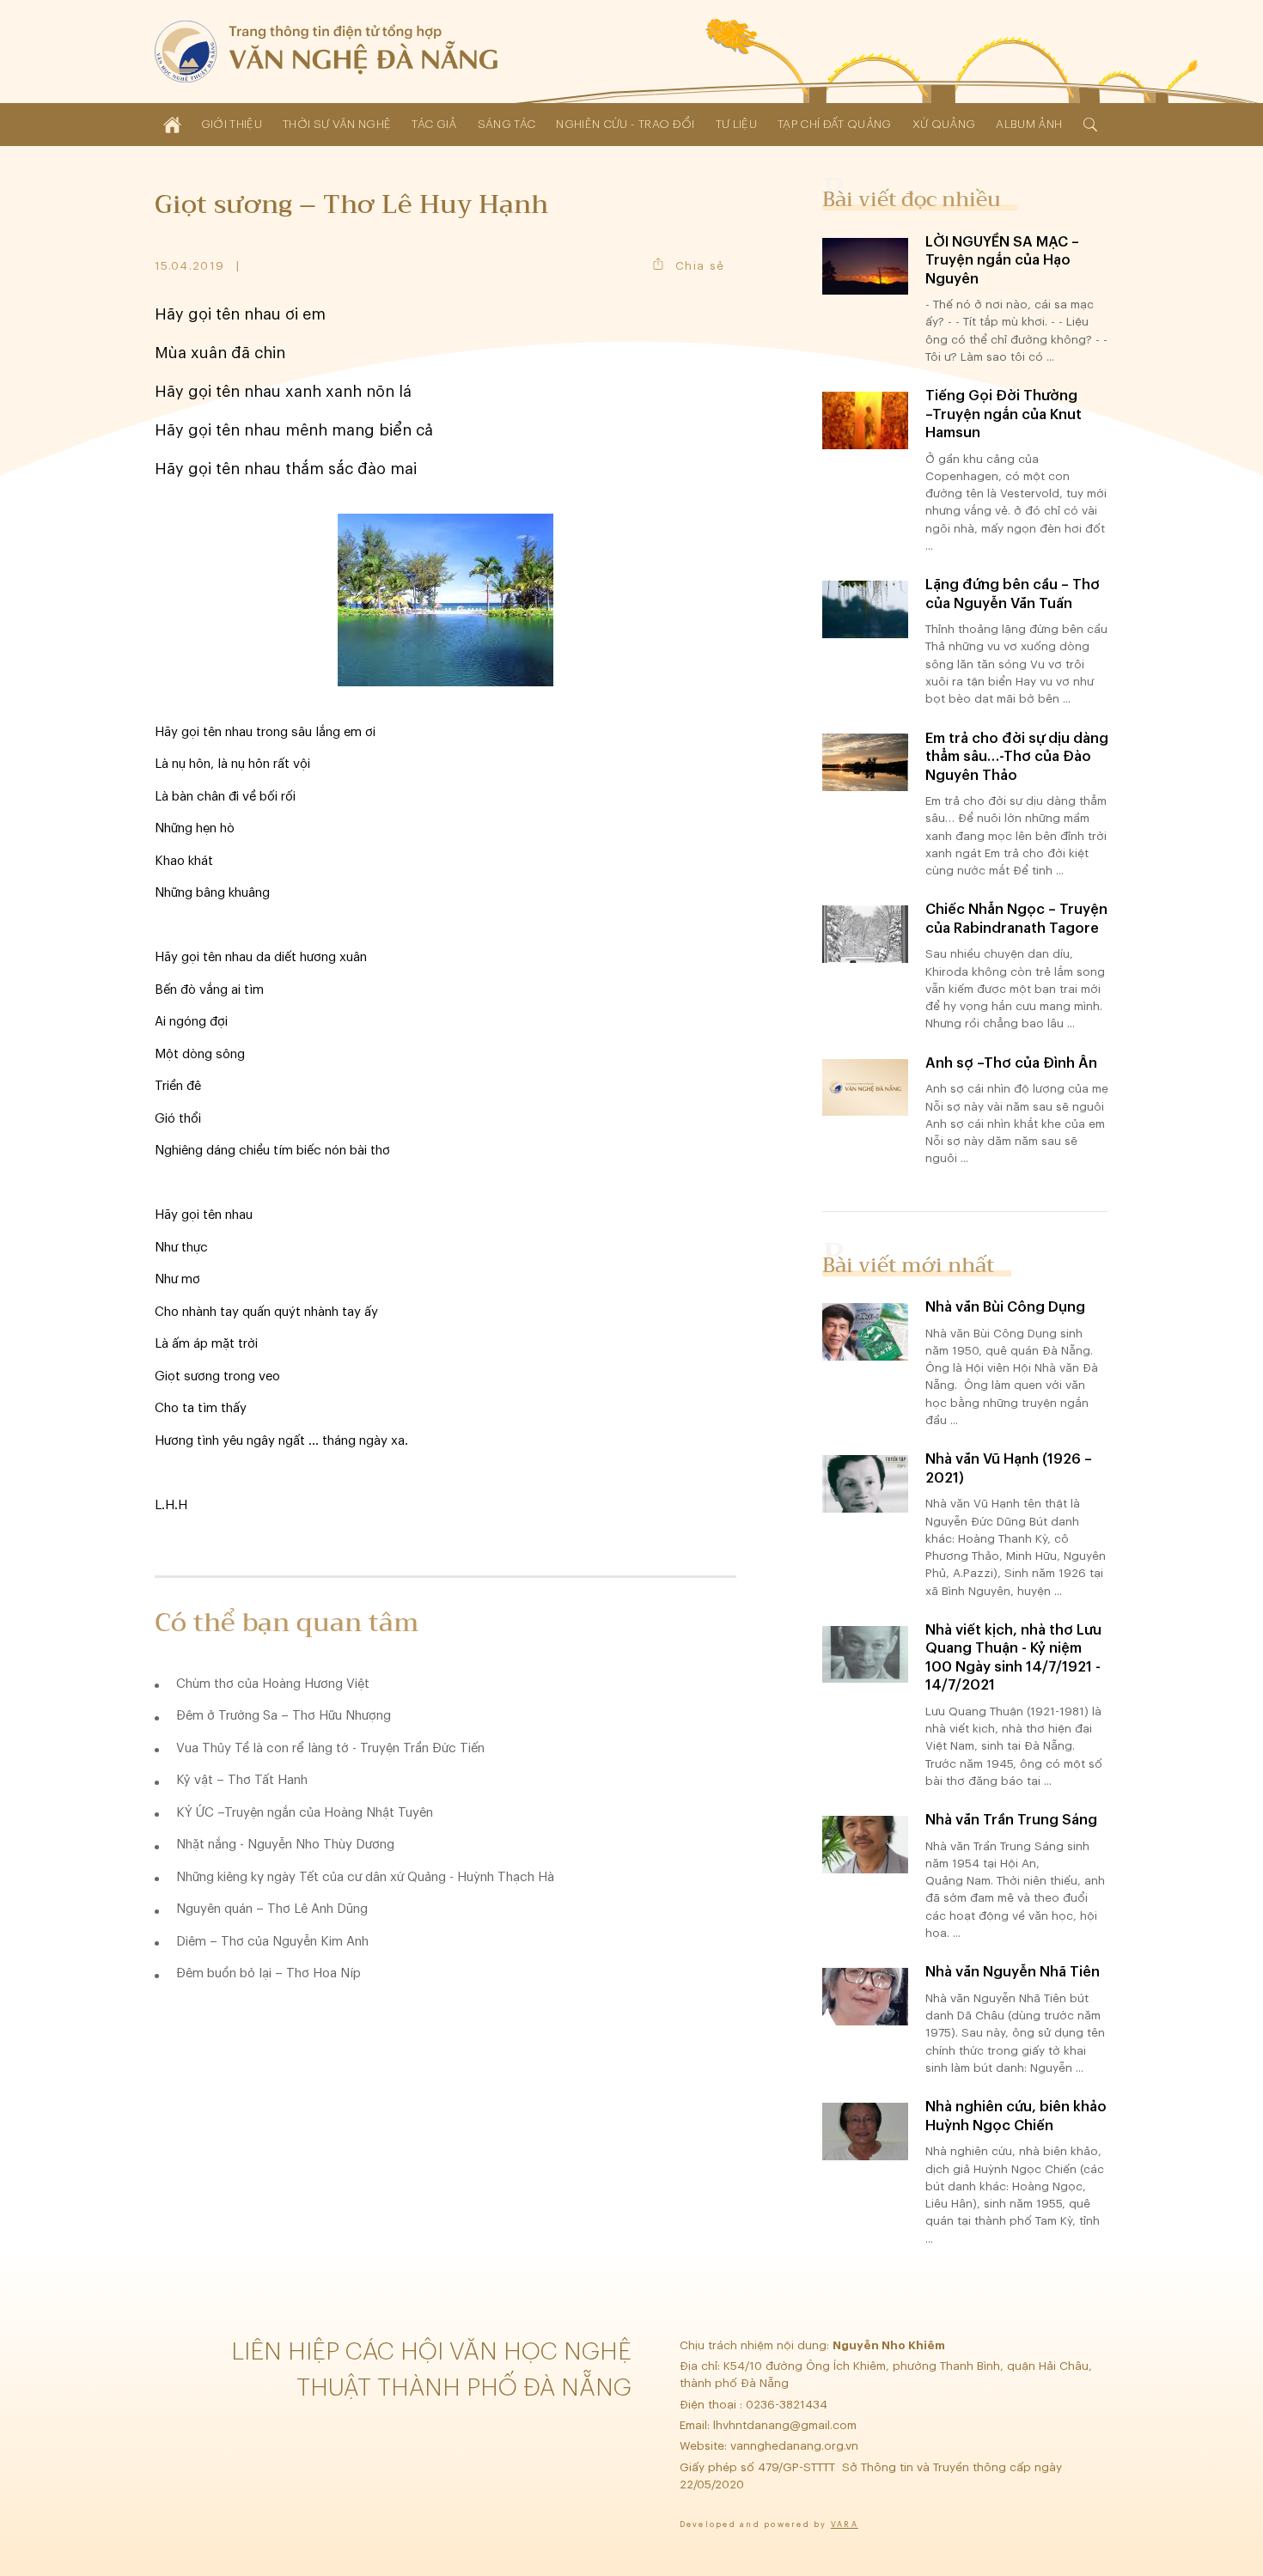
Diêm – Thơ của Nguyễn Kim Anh (272, 1942)
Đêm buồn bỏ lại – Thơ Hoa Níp (268, 1973)
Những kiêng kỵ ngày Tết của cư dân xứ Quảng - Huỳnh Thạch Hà (365, 1877)
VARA (845, 2525)
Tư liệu (736, 124)
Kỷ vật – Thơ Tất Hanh (242, 1780)
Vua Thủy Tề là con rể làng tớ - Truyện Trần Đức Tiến (330, 1748)
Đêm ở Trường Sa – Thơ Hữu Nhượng (284, 1716)
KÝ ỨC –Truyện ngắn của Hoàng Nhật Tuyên (305, 1813)
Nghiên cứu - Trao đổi (625, 124)
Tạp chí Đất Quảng (835, 124)
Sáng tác (507, 124)
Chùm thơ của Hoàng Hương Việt (273, 1684)
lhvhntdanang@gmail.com (787, 2425)
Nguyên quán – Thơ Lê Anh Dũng (272, 1909)
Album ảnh (1029, 124)
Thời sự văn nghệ (337, 124)
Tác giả (434, 124)
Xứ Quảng (944, 124)
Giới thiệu (232, 124)
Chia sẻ (700, 266)
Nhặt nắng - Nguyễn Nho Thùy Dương (285, 1845)
